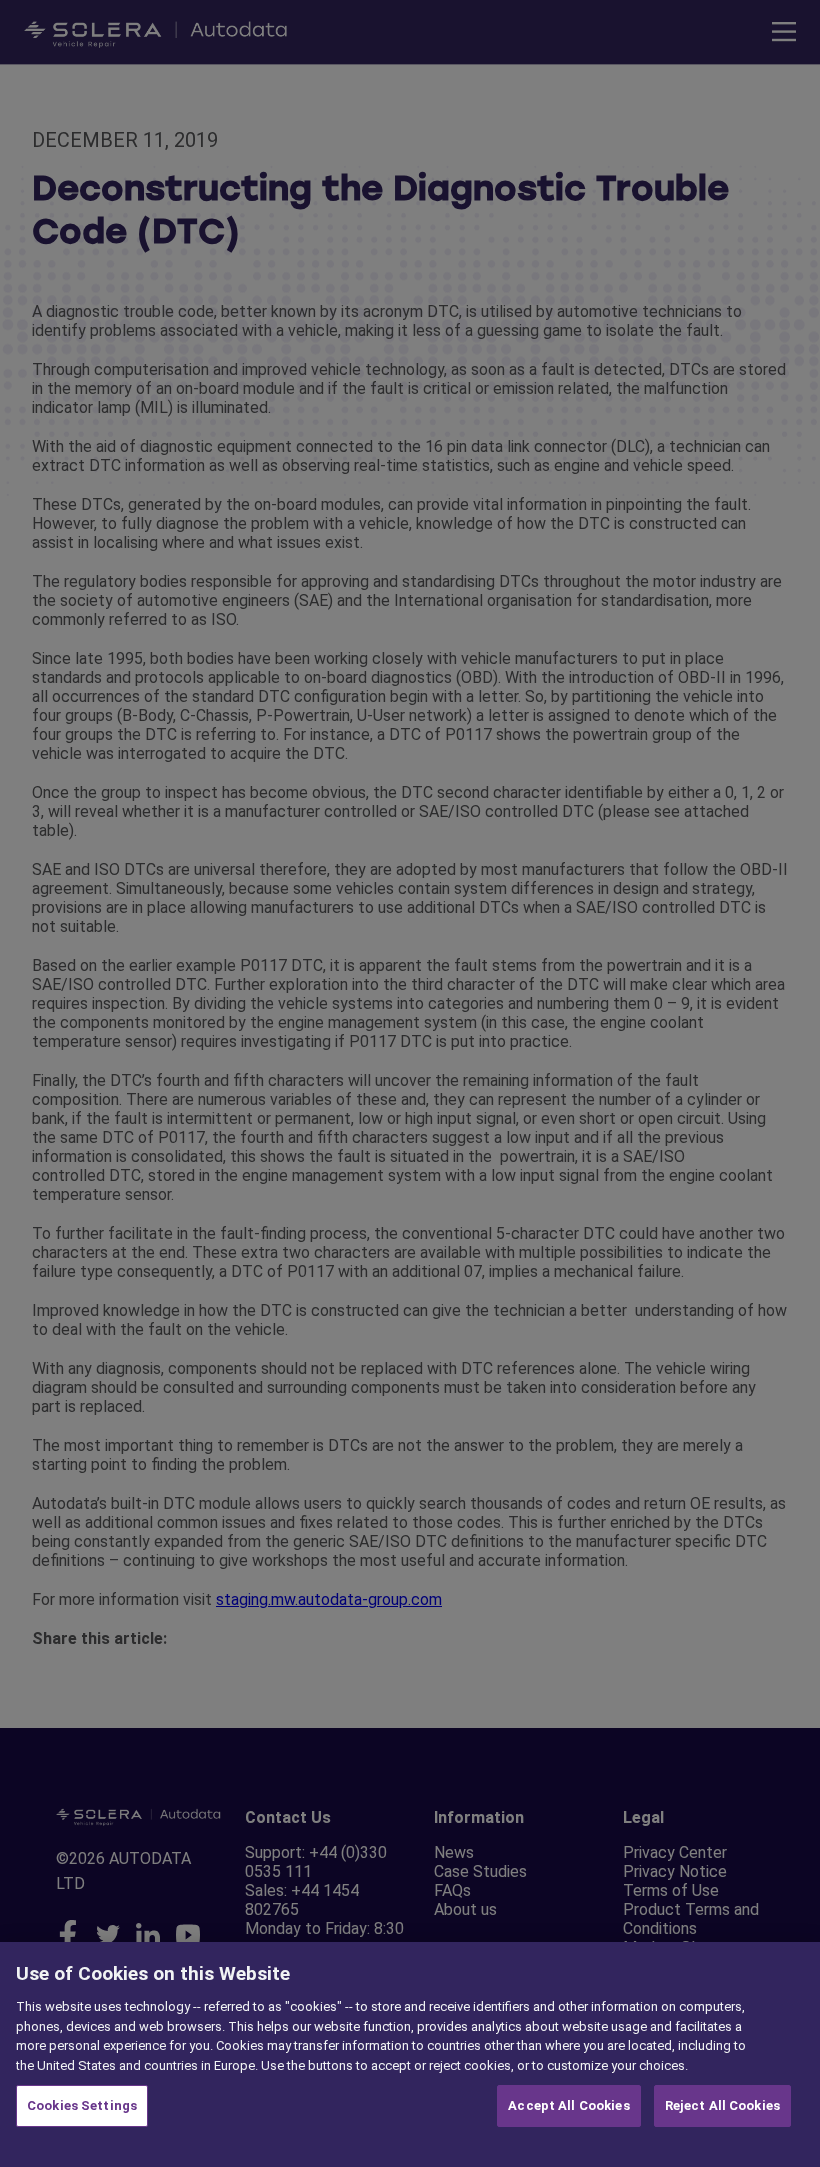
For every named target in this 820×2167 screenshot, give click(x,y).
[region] (410, 2054)
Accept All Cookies (568, 2105)
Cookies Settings (82, 2105)
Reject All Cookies (722, 2105)
